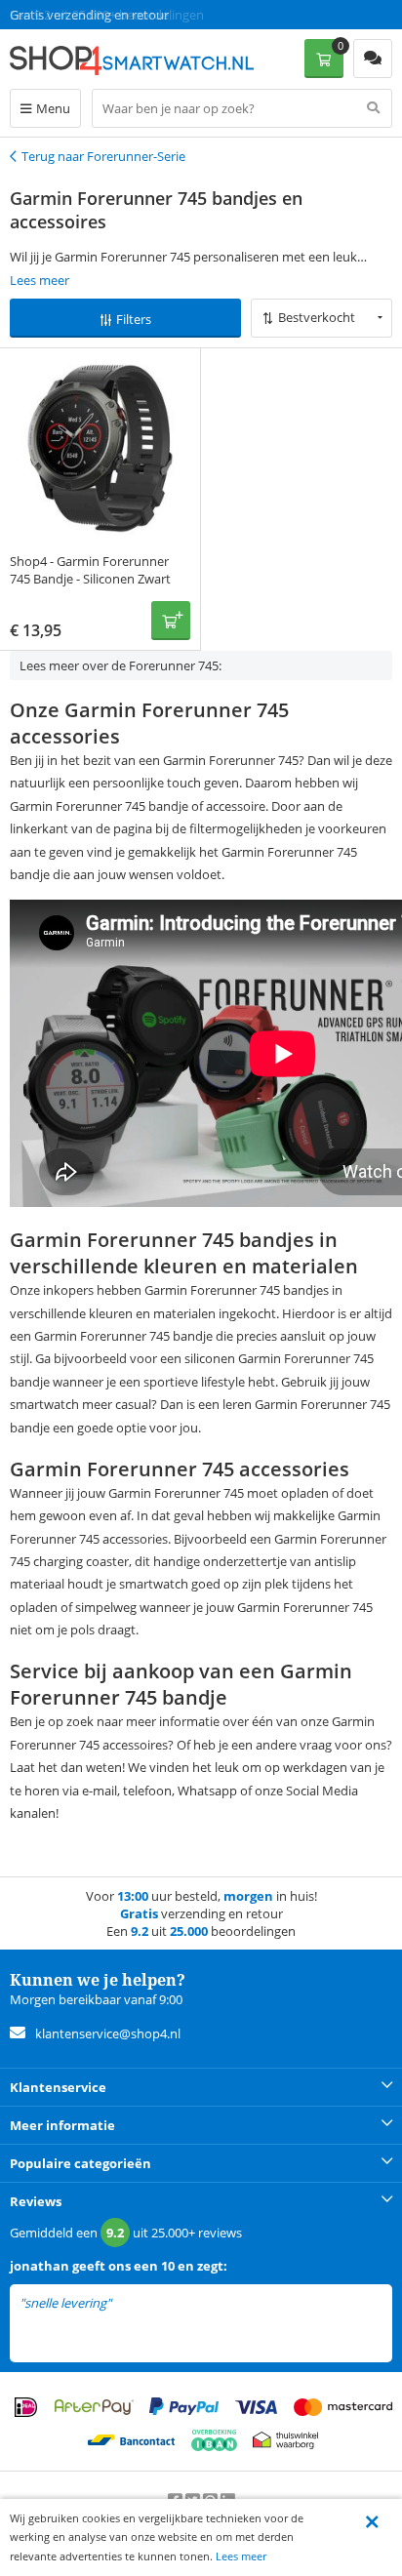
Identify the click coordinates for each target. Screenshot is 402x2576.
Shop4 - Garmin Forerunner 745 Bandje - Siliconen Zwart (90, 570)
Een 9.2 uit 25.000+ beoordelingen (107, 15)
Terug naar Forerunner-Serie (103, 156)
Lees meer (241, 2556)
